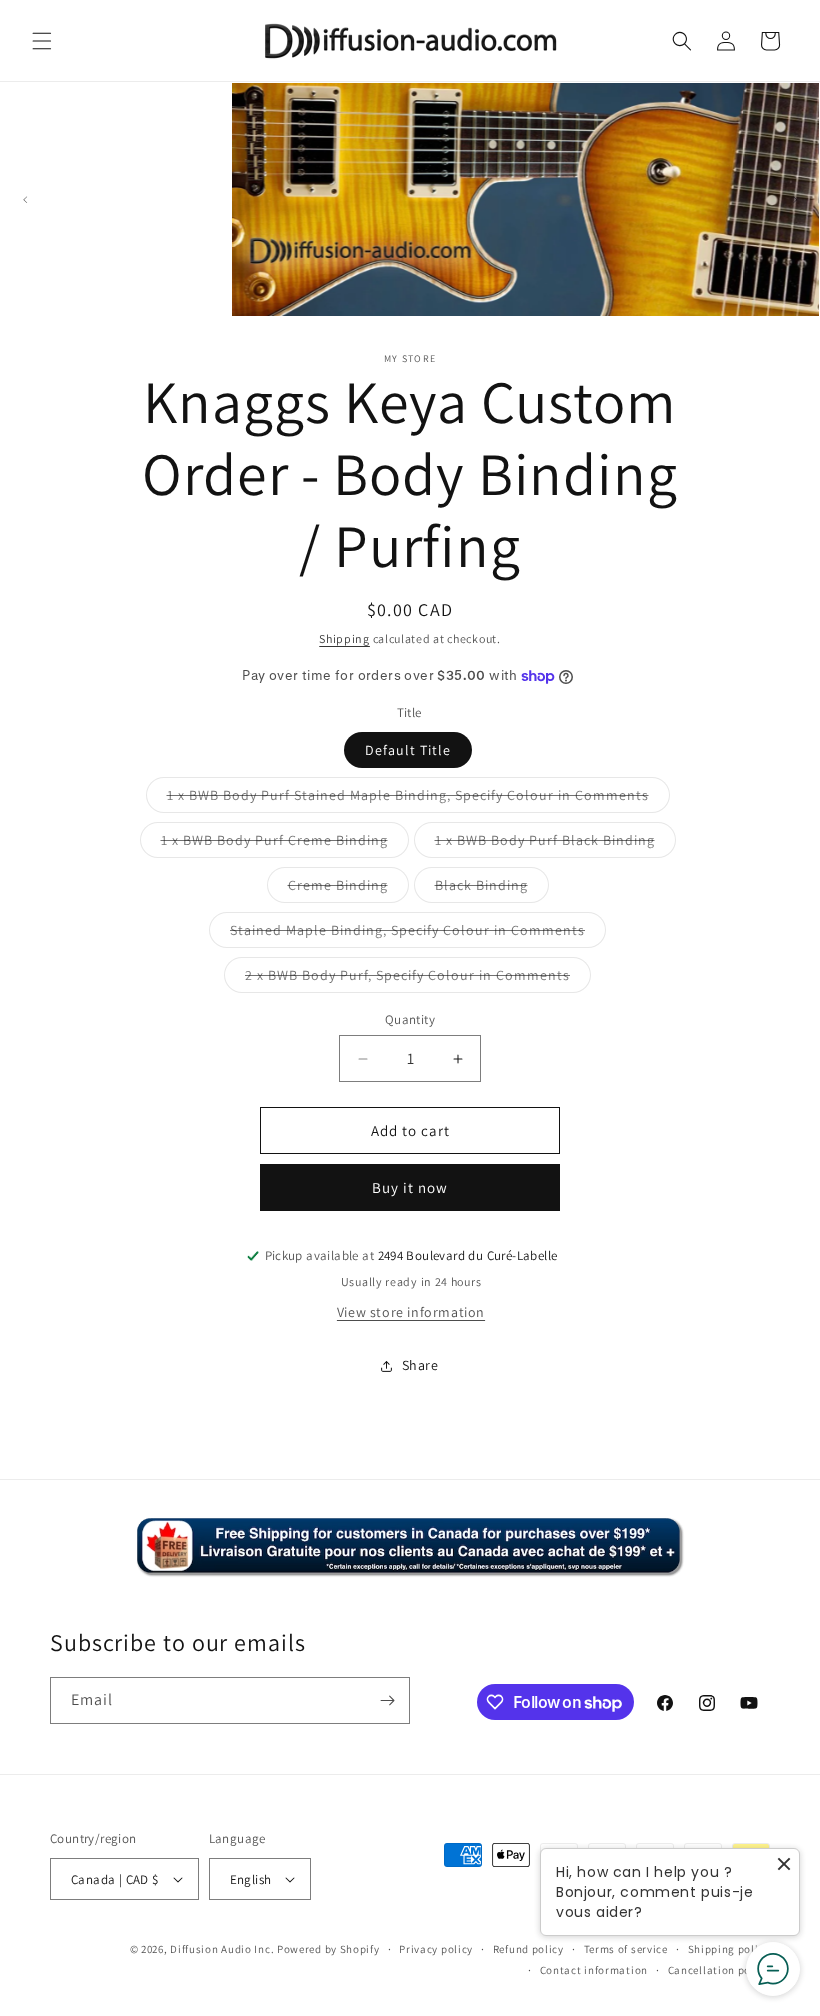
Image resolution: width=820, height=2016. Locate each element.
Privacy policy (436, 1949)
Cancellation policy (719, 1970)
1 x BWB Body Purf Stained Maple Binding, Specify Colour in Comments (418, 799)
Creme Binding (348, 889)
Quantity (410, 1019)
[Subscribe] (387, 1700)
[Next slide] (795, 199)
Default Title (408, 750)
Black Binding (492, 889)
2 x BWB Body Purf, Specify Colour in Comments (418, 979)
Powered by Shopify (328, 1949)
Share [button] (420, 1365)
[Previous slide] (24, 199)
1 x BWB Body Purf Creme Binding (285, 844)
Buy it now (410, 1187)
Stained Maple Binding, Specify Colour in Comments (418, 934)
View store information (411, 1312)
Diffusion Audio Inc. (222, 1949)
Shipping (344, 638)
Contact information (594, 1970)
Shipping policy (729, 1949)
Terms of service (626, 1949)
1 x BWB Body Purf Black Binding (555, 844)
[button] (42, 41)
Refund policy (528, 1949)
